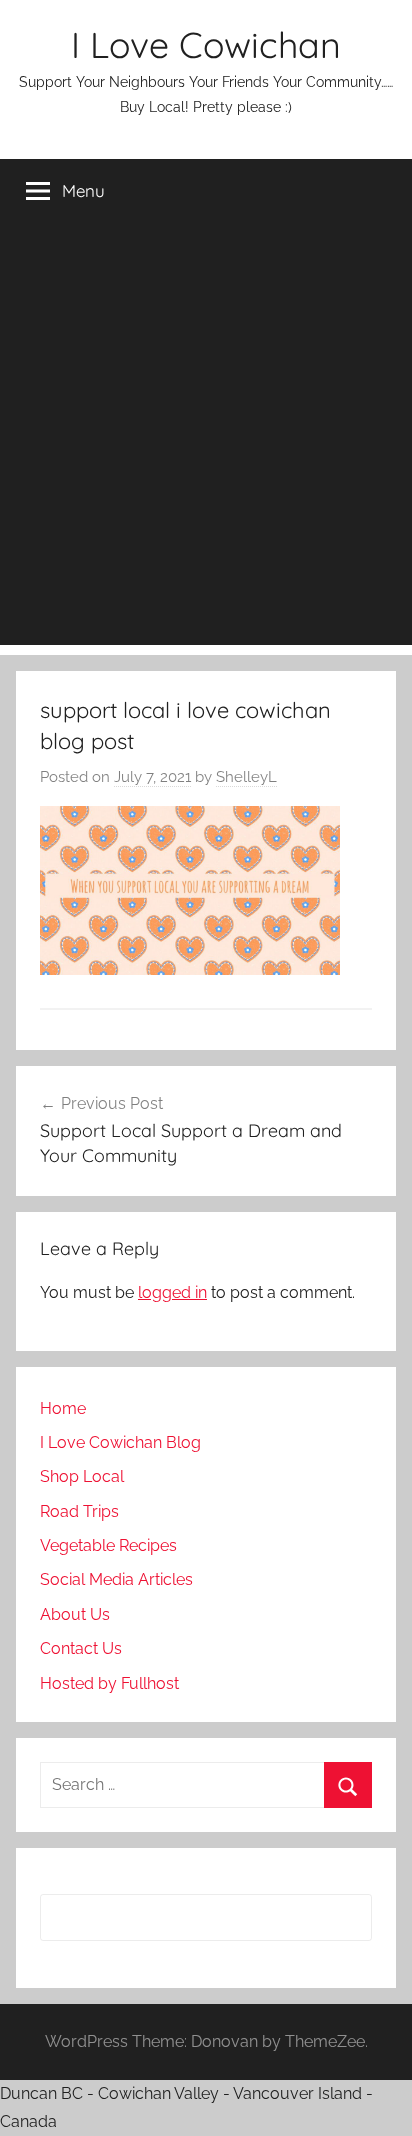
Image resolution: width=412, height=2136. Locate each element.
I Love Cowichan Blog (120, 1442)
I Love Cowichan (206, 44)
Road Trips (79, 1511)
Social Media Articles (116, 1579)
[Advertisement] (206, 439)
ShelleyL (246, 777)
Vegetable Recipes (108, 1545)
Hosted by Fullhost (109, 1683)
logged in (172, 1292)
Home (63, 1408)
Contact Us (81, 1648)
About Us (75, 1614)
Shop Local (82, 1476)
